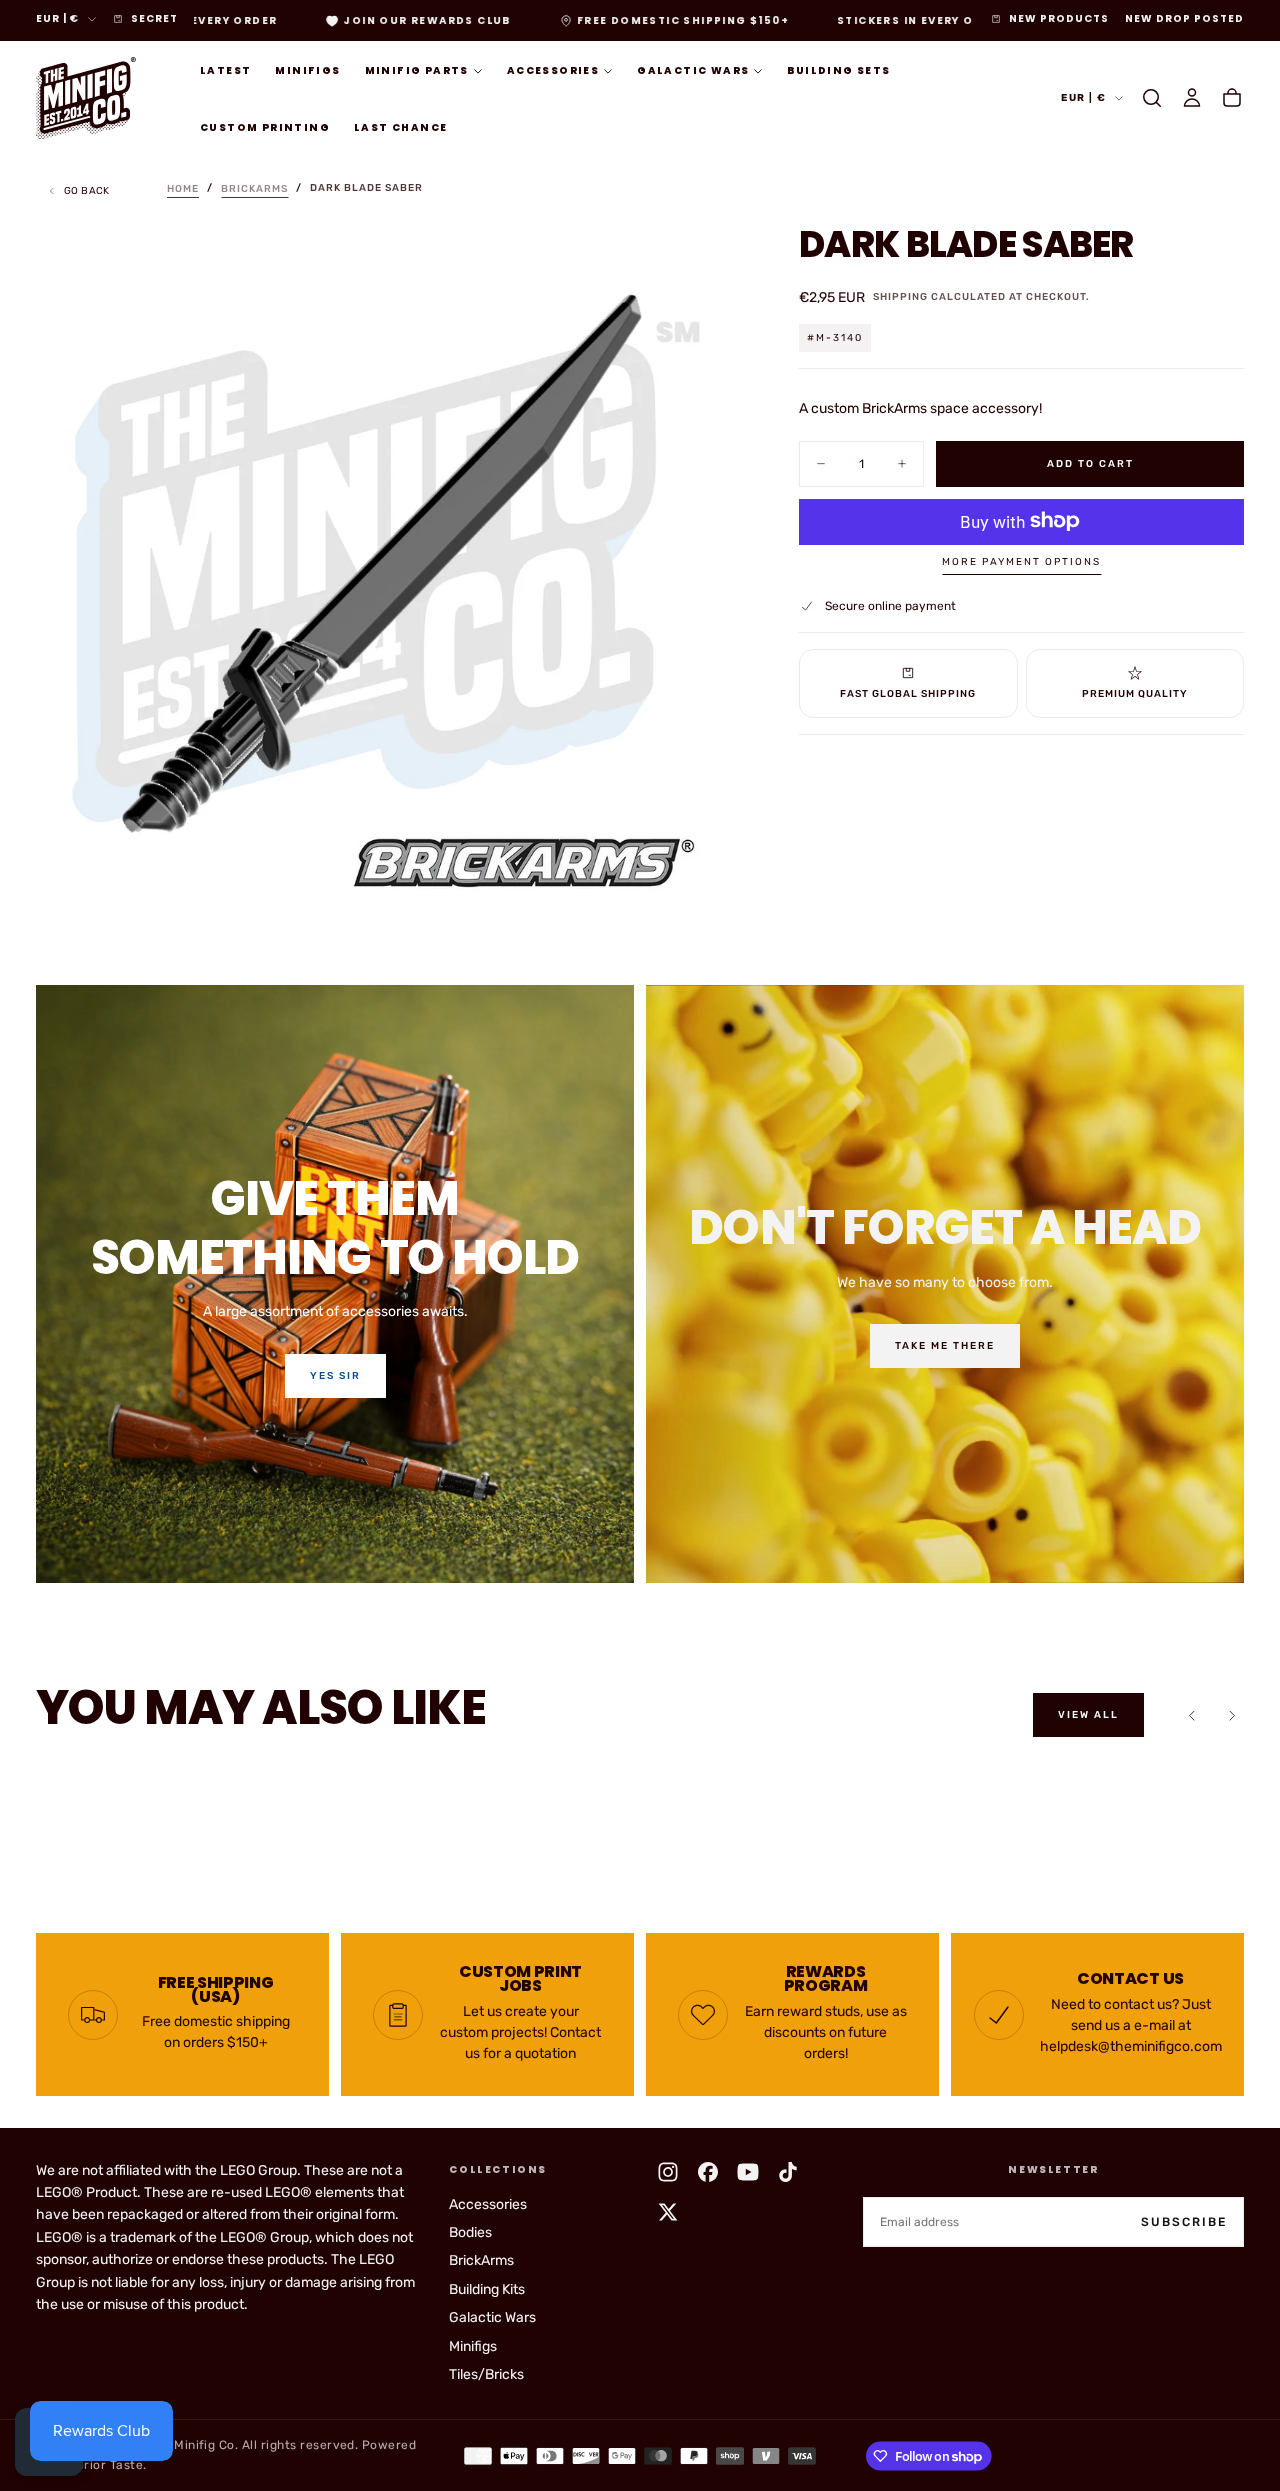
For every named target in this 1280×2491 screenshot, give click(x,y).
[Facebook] (708, 2172)
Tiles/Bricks (486, 2374)
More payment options (1021, 562)
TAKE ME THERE (945, 1346)
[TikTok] (788, 2172)
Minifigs (307, 70)
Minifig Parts (417, 70)
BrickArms (481, 2260)
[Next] (1232, 1715)
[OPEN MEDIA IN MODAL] (703, 889)
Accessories (553, 70)
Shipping (900, 297)
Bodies (470, 2232)
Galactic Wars (693, 70)
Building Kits (487, 2289)
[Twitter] (668, 2212)
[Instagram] (668, 2172)
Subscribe (1184, 2222)
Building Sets (838, 70)
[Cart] (1232, 98)
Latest (225, 70)
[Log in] (1192, 98)
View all (1088, 1715)
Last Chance (400, 127)
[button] (1152, 98)
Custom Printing (265, 127)
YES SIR (335, 1376)
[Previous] (1192, 1715)
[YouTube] (748, 2172)
